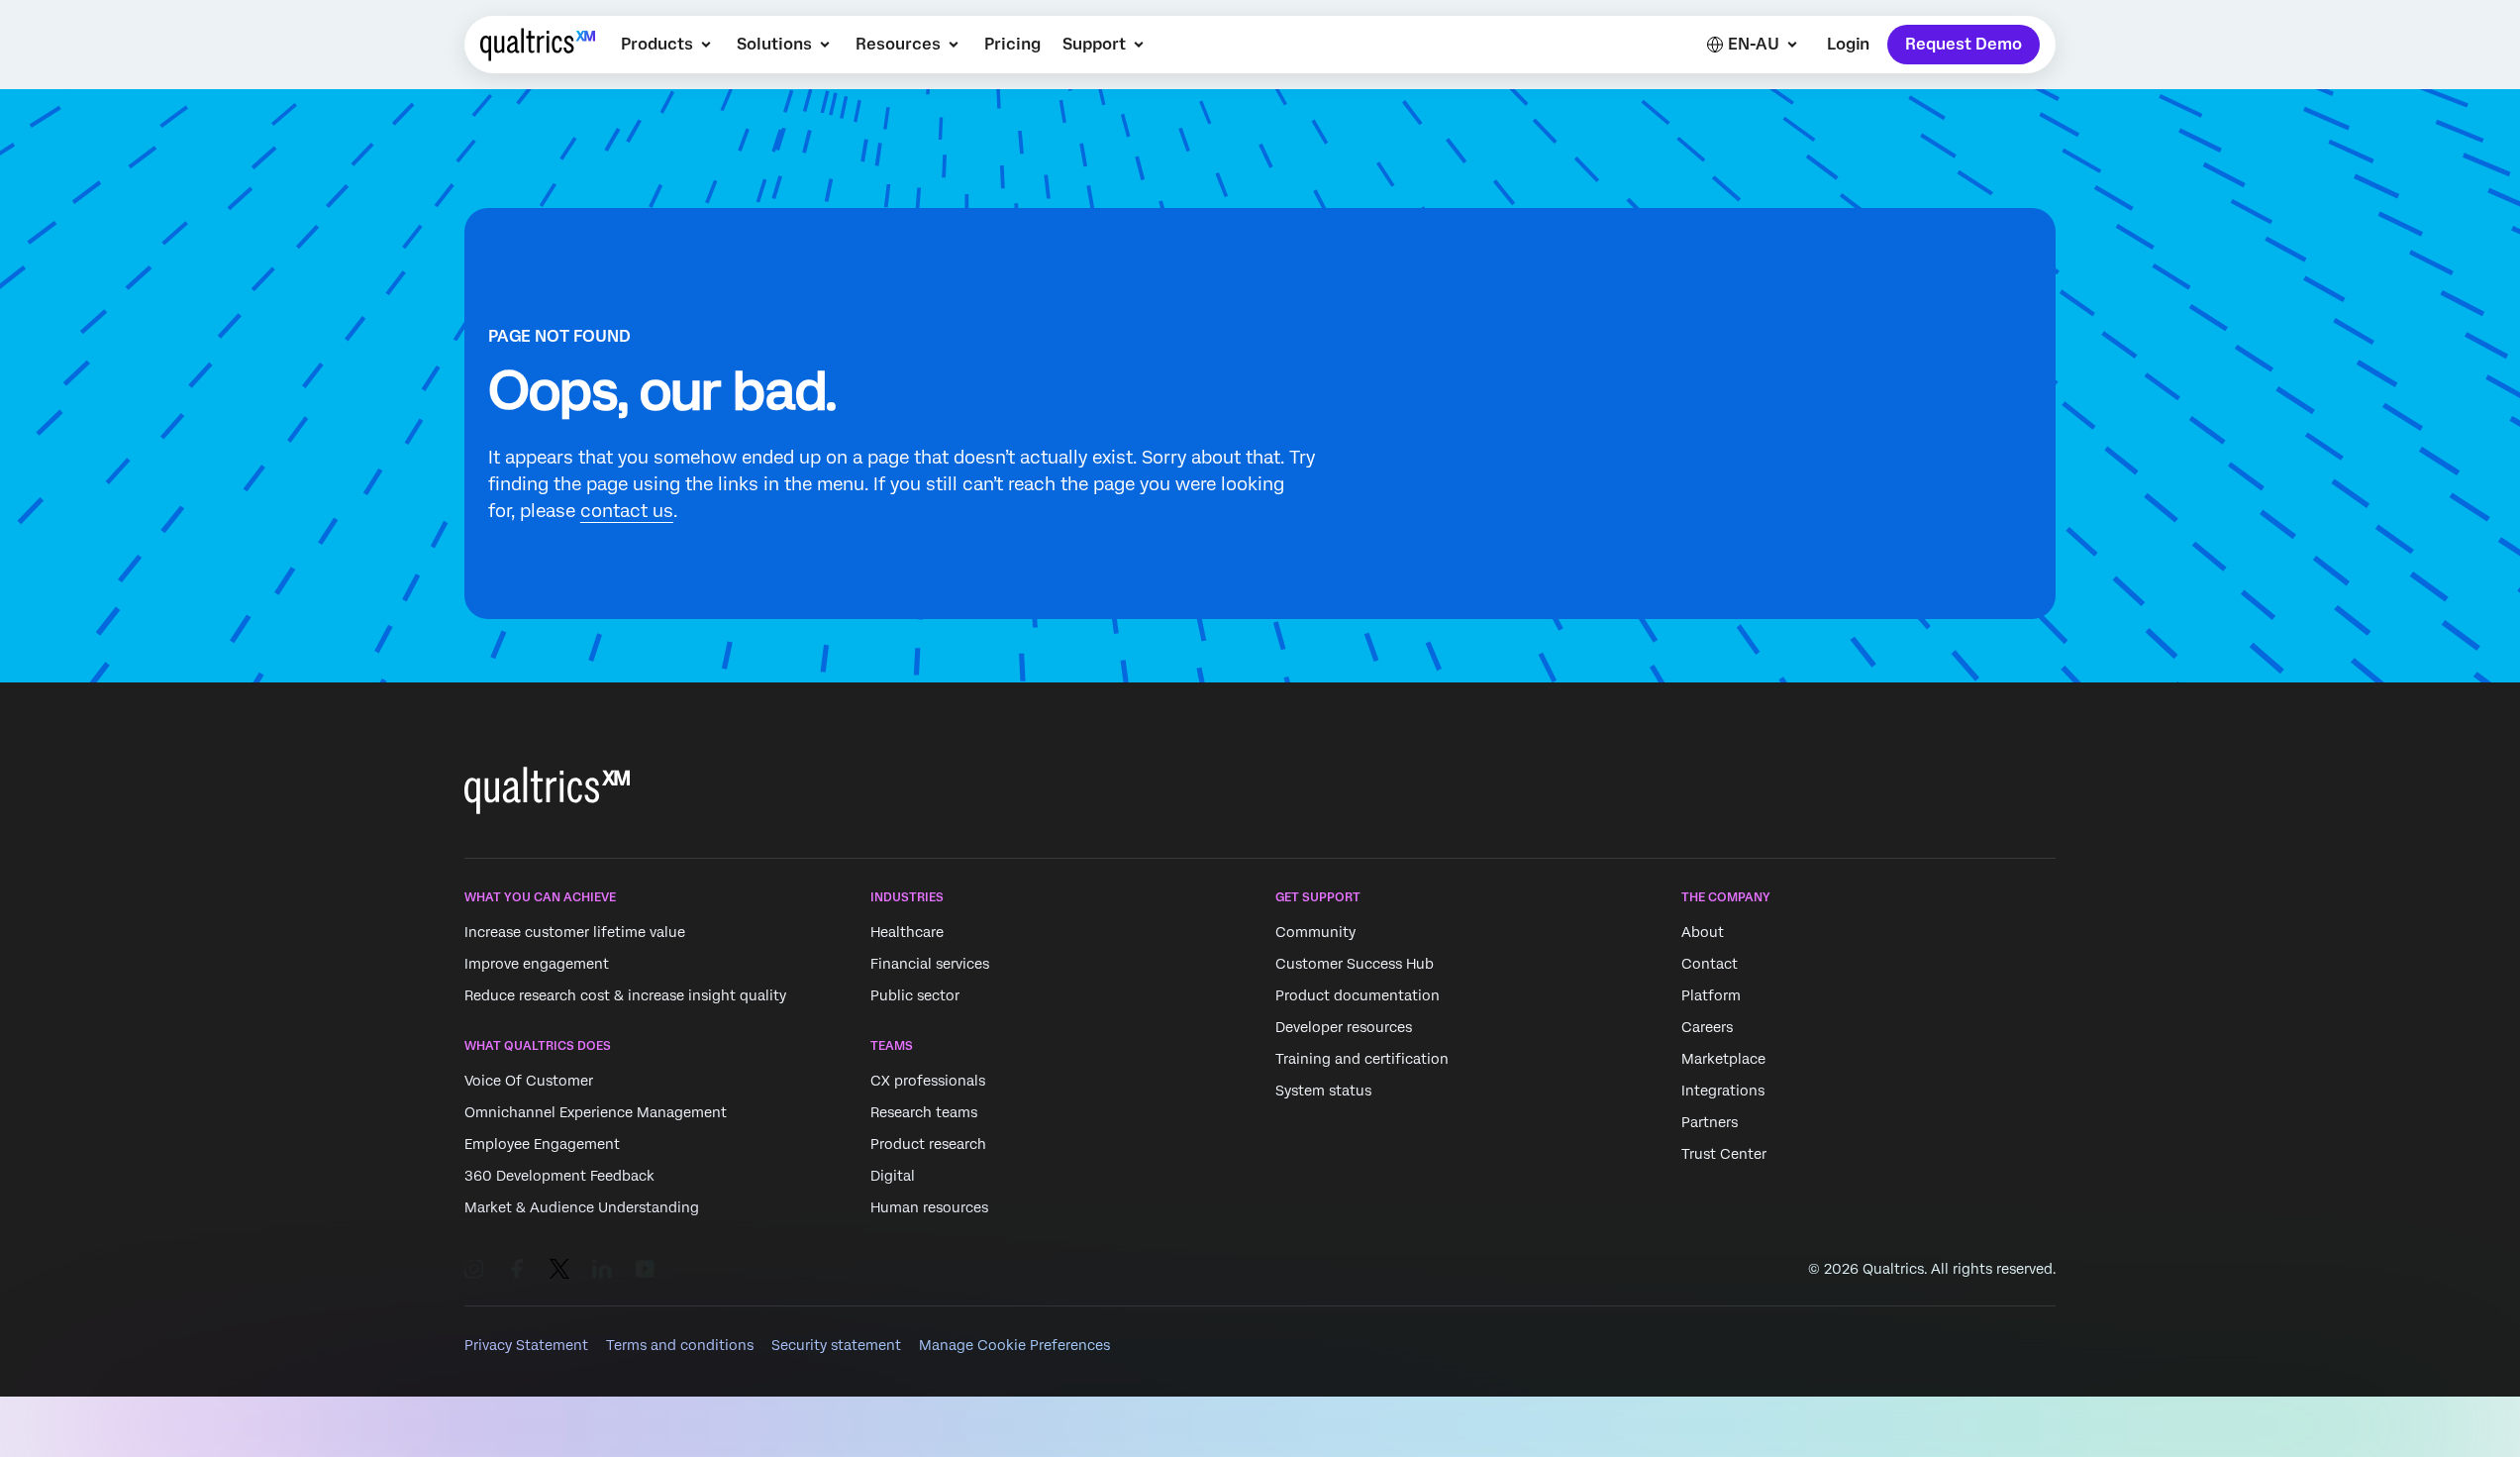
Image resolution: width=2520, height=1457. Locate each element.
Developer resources (1344, 1027)
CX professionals (928, 1082)
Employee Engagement (542, 1145)
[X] (559, 1269)
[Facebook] (517, 1269)
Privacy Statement (526, 1345)
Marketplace (1723, 1059)
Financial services (930, 964)
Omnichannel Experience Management (596, 1113)
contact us (627, 511)
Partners (1710, 1122)
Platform (1711, 995)
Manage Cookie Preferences (1014, 1345)
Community (1315, 932)
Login (1848, 44)
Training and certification (1362, 1059)
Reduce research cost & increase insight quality (625, 995)
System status (1323, 1091)
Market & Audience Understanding (582, 1208)
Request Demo (1964, 44)
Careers (1707, 1027)
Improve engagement (537, 964)
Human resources (929, 1208)
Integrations (1723, 1091)
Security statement (836, 1345)
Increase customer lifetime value (575, 932)
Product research (928, 1145)
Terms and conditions (680, 1345)
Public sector (915, 995)
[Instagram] (474, 1269)
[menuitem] (668, 45)
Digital (893, 1177)
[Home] (538, 45)
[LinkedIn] (602, 1269)
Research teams (924, 1113)
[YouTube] (645, 1269)
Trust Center (1724, 1154)
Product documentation (1358, 995)
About (1703, 932)
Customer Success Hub (1355, 964)
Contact (1710, 964)
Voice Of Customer (529, 1082)
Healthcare (907, 932)
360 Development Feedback (559, 1177)
